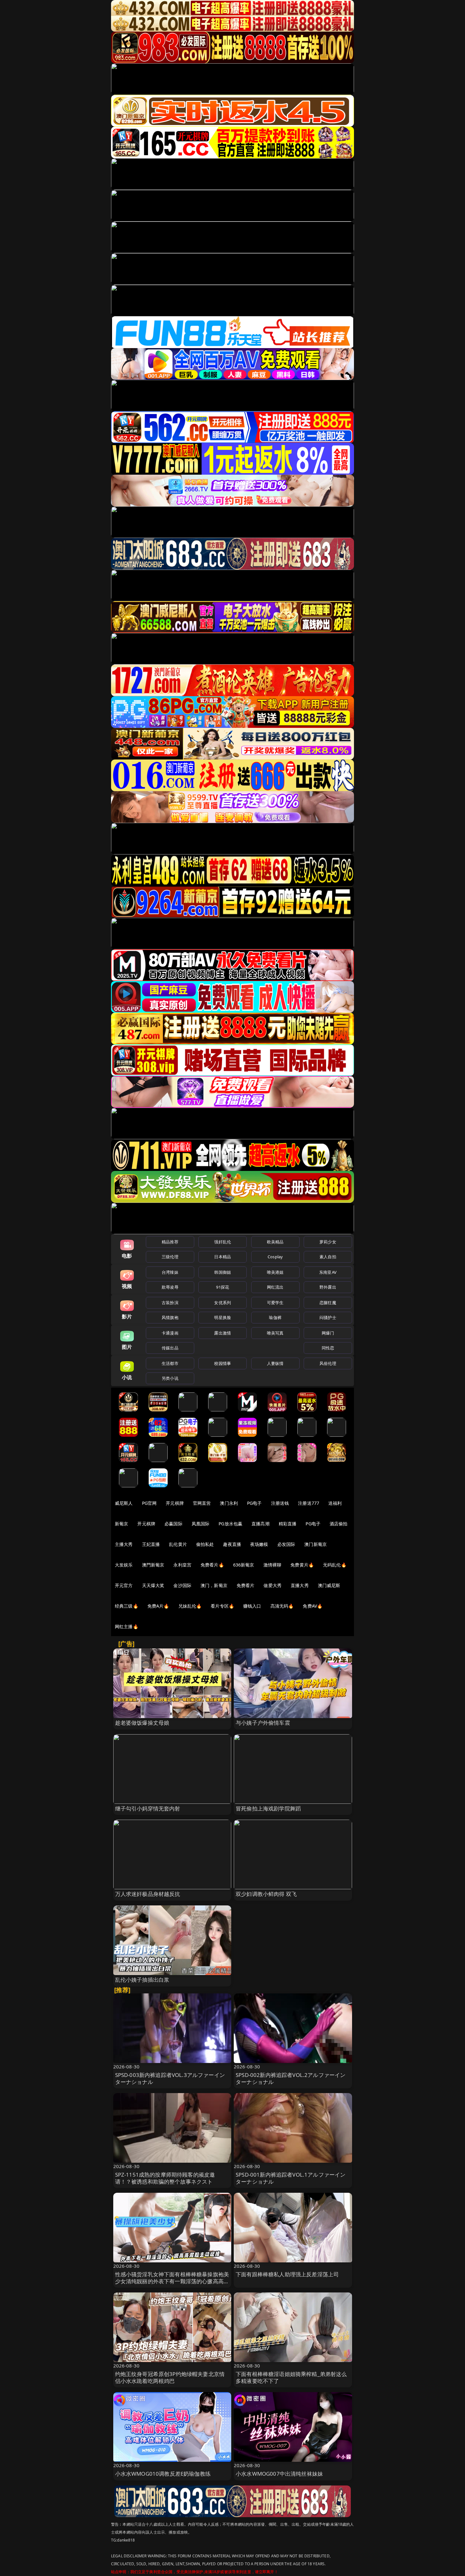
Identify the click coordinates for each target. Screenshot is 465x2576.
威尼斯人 (124, 1503)
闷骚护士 (328, 1317)
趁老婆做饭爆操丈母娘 (142, 1723)
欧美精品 (275, 1242)
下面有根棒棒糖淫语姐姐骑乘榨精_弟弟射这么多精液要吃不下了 (291, 2377)
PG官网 (149, 1503)
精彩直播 (288, 1524)
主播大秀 (124, 1544)
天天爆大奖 (153, 1585)
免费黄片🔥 (302, 1565)
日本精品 (223, 1257)
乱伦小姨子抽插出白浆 (142, 1980)
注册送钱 (280, 1503)
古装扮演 (170, 1303)
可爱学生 (275, 1303)
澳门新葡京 (316, 1544)
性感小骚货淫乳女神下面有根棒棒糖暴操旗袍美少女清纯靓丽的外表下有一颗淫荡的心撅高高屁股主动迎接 (172, 2281)
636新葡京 (244, 1565)
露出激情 (223, 1333)
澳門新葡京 (153, 1565)
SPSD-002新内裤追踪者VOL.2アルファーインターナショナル (291, 2078)
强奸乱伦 (223, 1242)
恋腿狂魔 (328, 1303)
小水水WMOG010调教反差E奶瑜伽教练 (163, 2474)
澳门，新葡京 (214, 1585)
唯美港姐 (275, 1272)
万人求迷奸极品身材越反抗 (148, 1894)
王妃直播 (151, 1544)
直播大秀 (300, 1585)
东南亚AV (328, 1272)
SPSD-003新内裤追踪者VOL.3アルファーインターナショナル (170, 2078)
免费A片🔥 (158, 1606)
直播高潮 (260, 1524)
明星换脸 (223, 1317)
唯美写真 (275, 1333)
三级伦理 (170, 1257)
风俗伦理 (328, 1363)
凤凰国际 (201, 1524)
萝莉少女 (328, 1242)
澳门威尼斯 (329, 1585)
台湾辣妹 (170, 1272)
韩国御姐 (223, 1272)
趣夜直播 (232, 1544)
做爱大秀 (273, 1585)
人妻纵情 (275, 1363)
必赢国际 (174, 1524)
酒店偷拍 (339, 1524)
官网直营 (202, 1503)
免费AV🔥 (313, 1606)
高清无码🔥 (282, 1606)
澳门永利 (229, 1503)
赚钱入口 (252, 1606)
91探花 (223, 1287)
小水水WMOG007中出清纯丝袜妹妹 (279, 2474)
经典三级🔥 (127, 1606)
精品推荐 (170, 1242)
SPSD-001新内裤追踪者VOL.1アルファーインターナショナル (291, 2178)
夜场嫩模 (259, 1544)
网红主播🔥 (127, 1626)
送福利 (335, 1503)
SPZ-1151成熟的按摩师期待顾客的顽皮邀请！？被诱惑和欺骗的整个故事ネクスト (165, 2178)
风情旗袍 (170, 1317)
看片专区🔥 (222, 1606)
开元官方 (124, 1585)
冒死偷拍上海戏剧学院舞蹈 (268, 1808)
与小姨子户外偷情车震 (263, 1723)
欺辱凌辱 (170, 1287)
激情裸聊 (273, 1565)
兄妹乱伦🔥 (190, 1606)
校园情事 (223, 1363)
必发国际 (286, 1544)
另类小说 (170, 1378)
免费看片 (246, 1585)
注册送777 (309, 1503)
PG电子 (254, 1503)
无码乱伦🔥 (335, 1565)
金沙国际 (182, 1585)
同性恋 (328, 1348)
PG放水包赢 (230, 1524)
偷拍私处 (205, 1544)
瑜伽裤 (275, 1317)
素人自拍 (328, 1257)
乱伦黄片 (178, 1544)
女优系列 (223, 1303)
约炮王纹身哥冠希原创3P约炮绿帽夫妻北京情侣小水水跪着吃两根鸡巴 (170, 2377)
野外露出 (328, 1287)
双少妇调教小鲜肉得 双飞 (266, 1894)
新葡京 (121, 1524)
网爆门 (328, 1333)
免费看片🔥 (212, 1565)
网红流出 (275, 1287)
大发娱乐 (124, 1565)
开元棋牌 (175, 1503)
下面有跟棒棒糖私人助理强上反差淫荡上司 (287, 2274)
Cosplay (275, 1257)
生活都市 (170, 1363)
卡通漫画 (170, 1333)
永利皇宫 (182, 1565)
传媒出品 (170, 1348)
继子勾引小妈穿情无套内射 (148, 1808)
